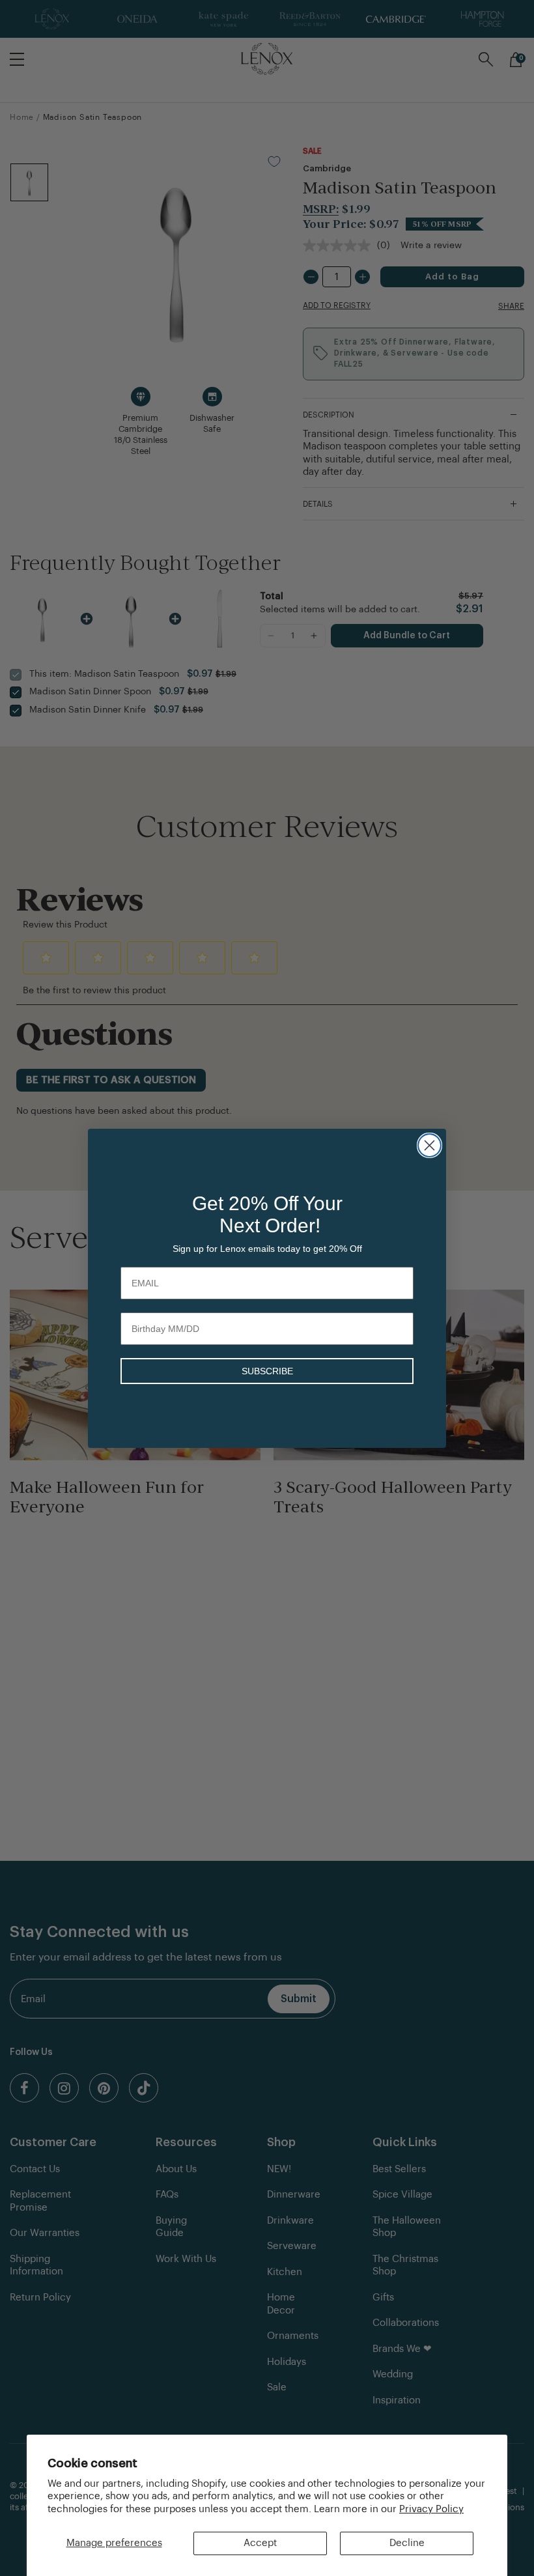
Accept (260, 2543)
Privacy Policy (431, 2509)
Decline (407, 2543)
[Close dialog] (429, 1145)
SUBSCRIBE (267, 1371)
